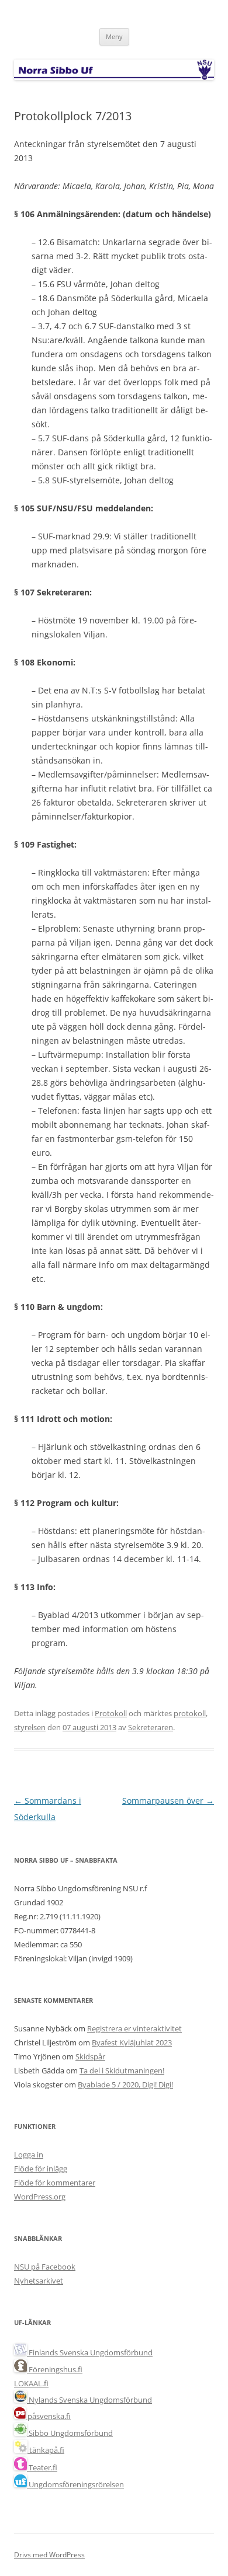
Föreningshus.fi (55, 2369)
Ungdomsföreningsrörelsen (75, 2484)
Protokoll (111, 1713)
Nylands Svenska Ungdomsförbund (89, 2400)
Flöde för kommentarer (55, 2183)
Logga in (29, 2155)
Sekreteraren (151, 1727)
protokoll (190, 1713)
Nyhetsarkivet (39, 2281)
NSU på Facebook (45, 2267)
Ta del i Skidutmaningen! (122, 2070)
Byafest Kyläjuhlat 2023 (132, 2042)
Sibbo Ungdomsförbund (70, 2433)
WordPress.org (40, 2197)
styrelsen (30, 1727)
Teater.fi (42, 2467)
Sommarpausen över (168, 1801)
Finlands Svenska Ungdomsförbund (90, 2352)
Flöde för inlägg (41, 2169)
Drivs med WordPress (49, 2555)
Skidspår (90, 2056)
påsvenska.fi (48, 2416)
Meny (114, 36)
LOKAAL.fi (31, 2383)
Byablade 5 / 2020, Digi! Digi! (125, 2084)
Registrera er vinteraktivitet (134, 2028)
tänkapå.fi (46, 2450)
